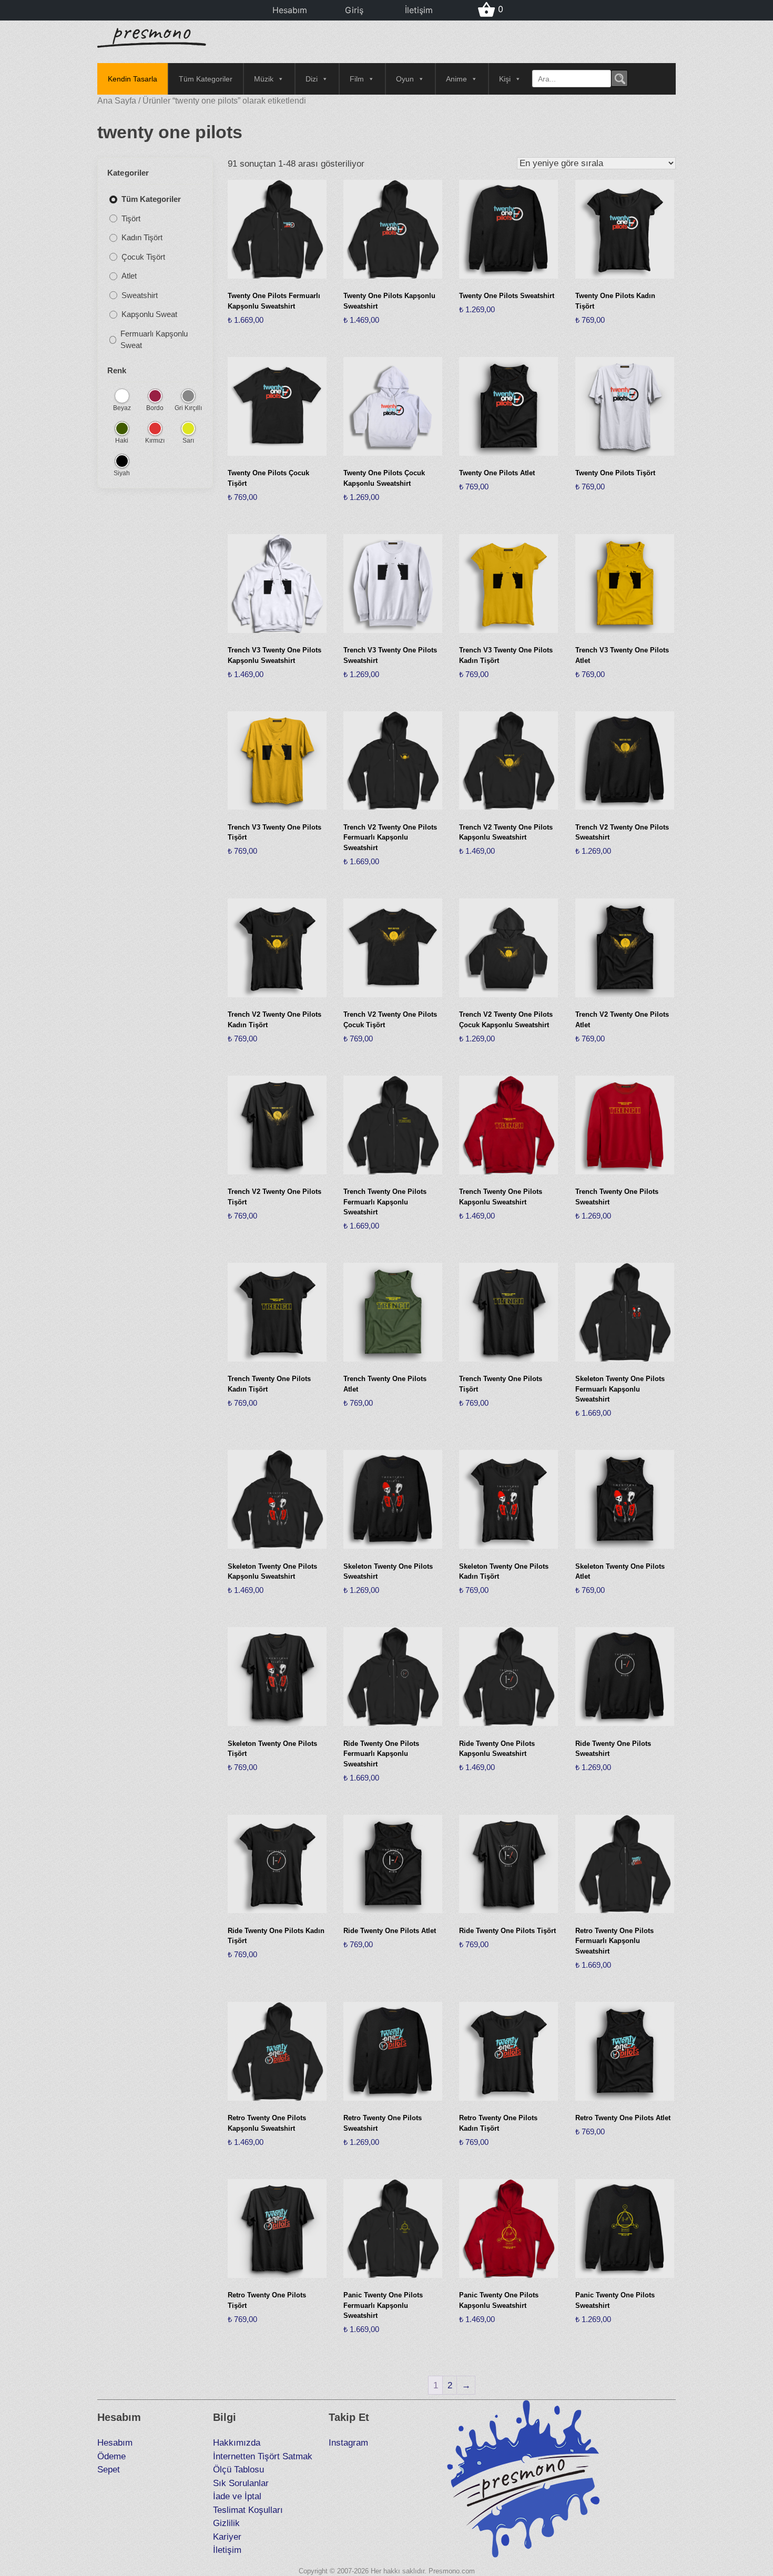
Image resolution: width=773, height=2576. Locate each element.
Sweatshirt (140, 295)
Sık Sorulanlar (241, 2483)
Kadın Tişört (142, 238)
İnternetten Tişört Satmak (263, 2456)
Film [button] (357, 79)
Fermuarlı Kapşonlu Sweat (154, 340)
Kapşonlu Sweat (149, 315)
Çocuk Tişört (143, 257)
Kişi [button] (505, 79)
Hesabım (290, 10)
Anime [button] (456, 79)
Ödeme (111, 2456)
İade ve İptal (237, 2496)
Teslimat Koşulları (248, 2510)
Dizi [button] (312, 79)
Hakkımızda (237, 2443)
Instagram (348, 2443)
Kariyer (227, 2537)
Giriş (354, 10)
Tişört (131, 218)
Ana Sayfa (117, 101)
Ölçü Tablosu (238, 2470)
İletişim (419, 10)
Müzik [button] (264, 79)
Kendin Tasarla (133, 79)
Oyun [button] (405, 79)
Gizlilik (226, 2523)
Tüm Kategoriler (206, 79)
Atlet (129, 276)
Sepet (109, 2470)
